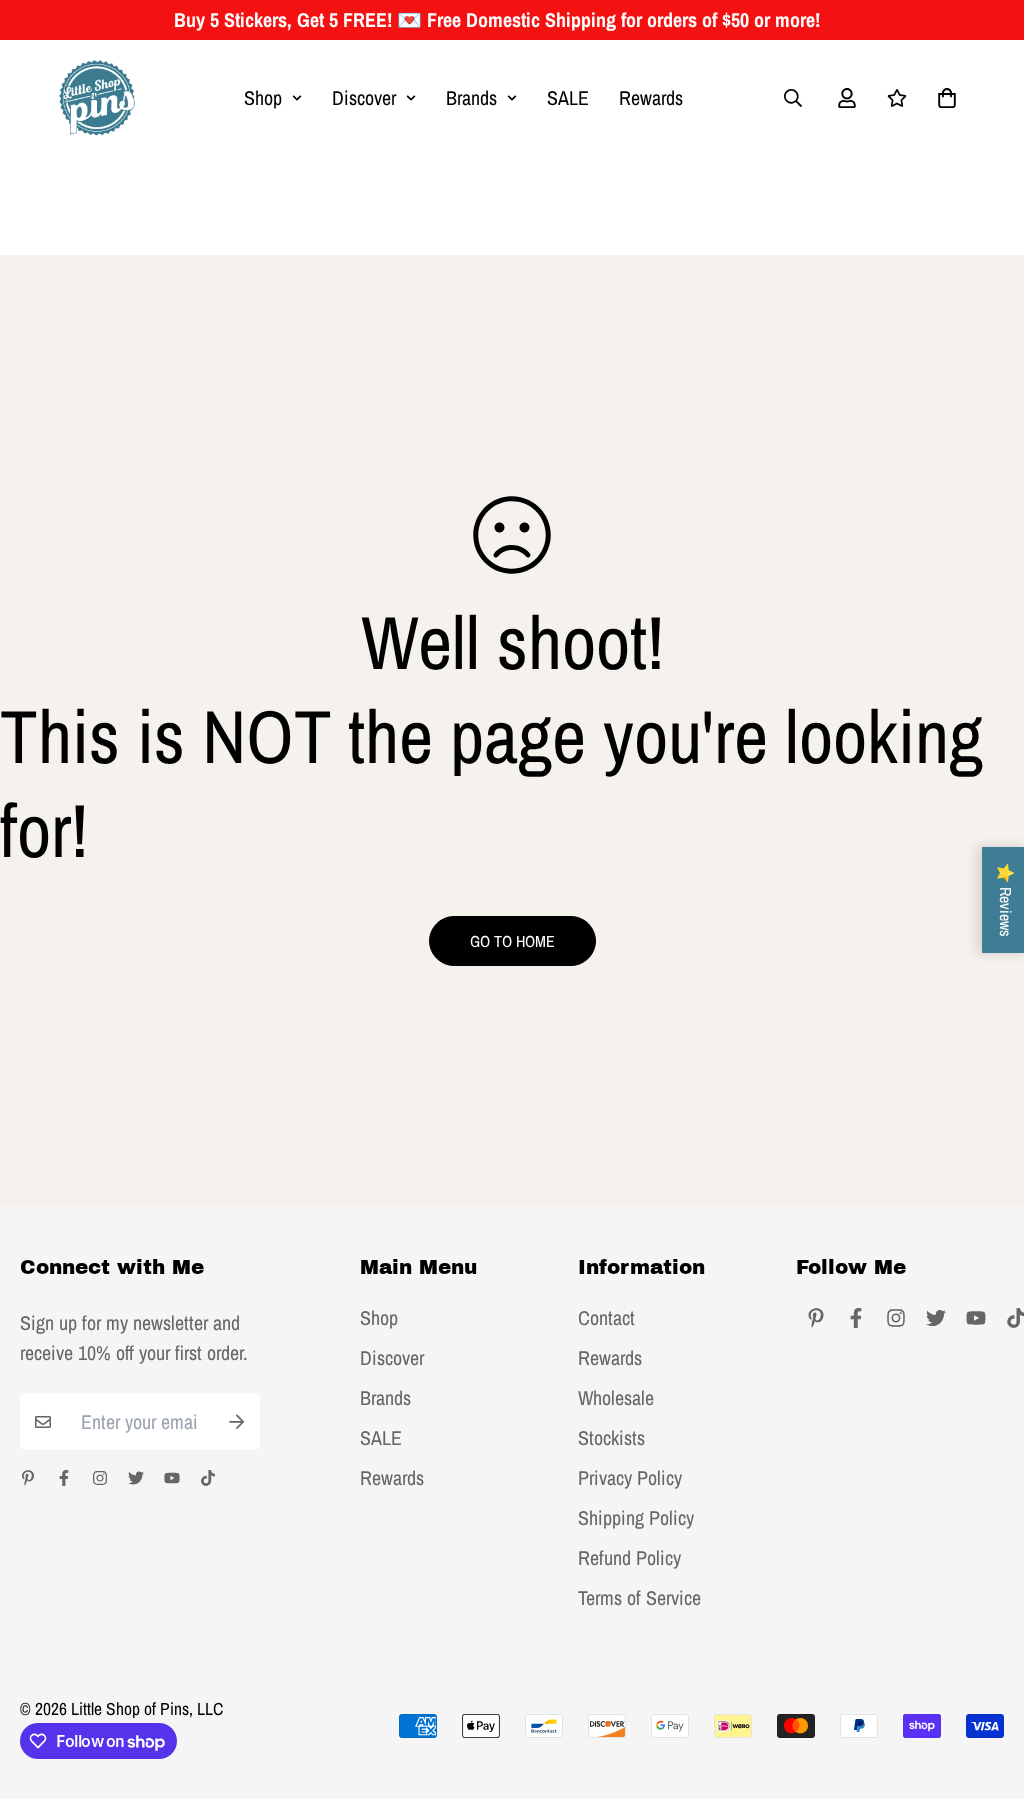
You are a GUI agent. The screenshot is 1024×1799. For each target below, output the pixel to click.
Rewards (651, 97)
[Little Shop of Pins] (97, 97)
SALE (568, 97)
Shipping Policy (636, 1518)
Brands (471, 97)
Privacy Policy (630, 1478)
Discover (364, 97)
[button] (942, 98)
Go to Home (512, 941)
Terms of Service (639, 1598)
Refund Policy (629, 1558)
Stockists (611, 1438)
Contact (606, 1318)
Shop (263, 97)
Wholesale (616, 1398)
